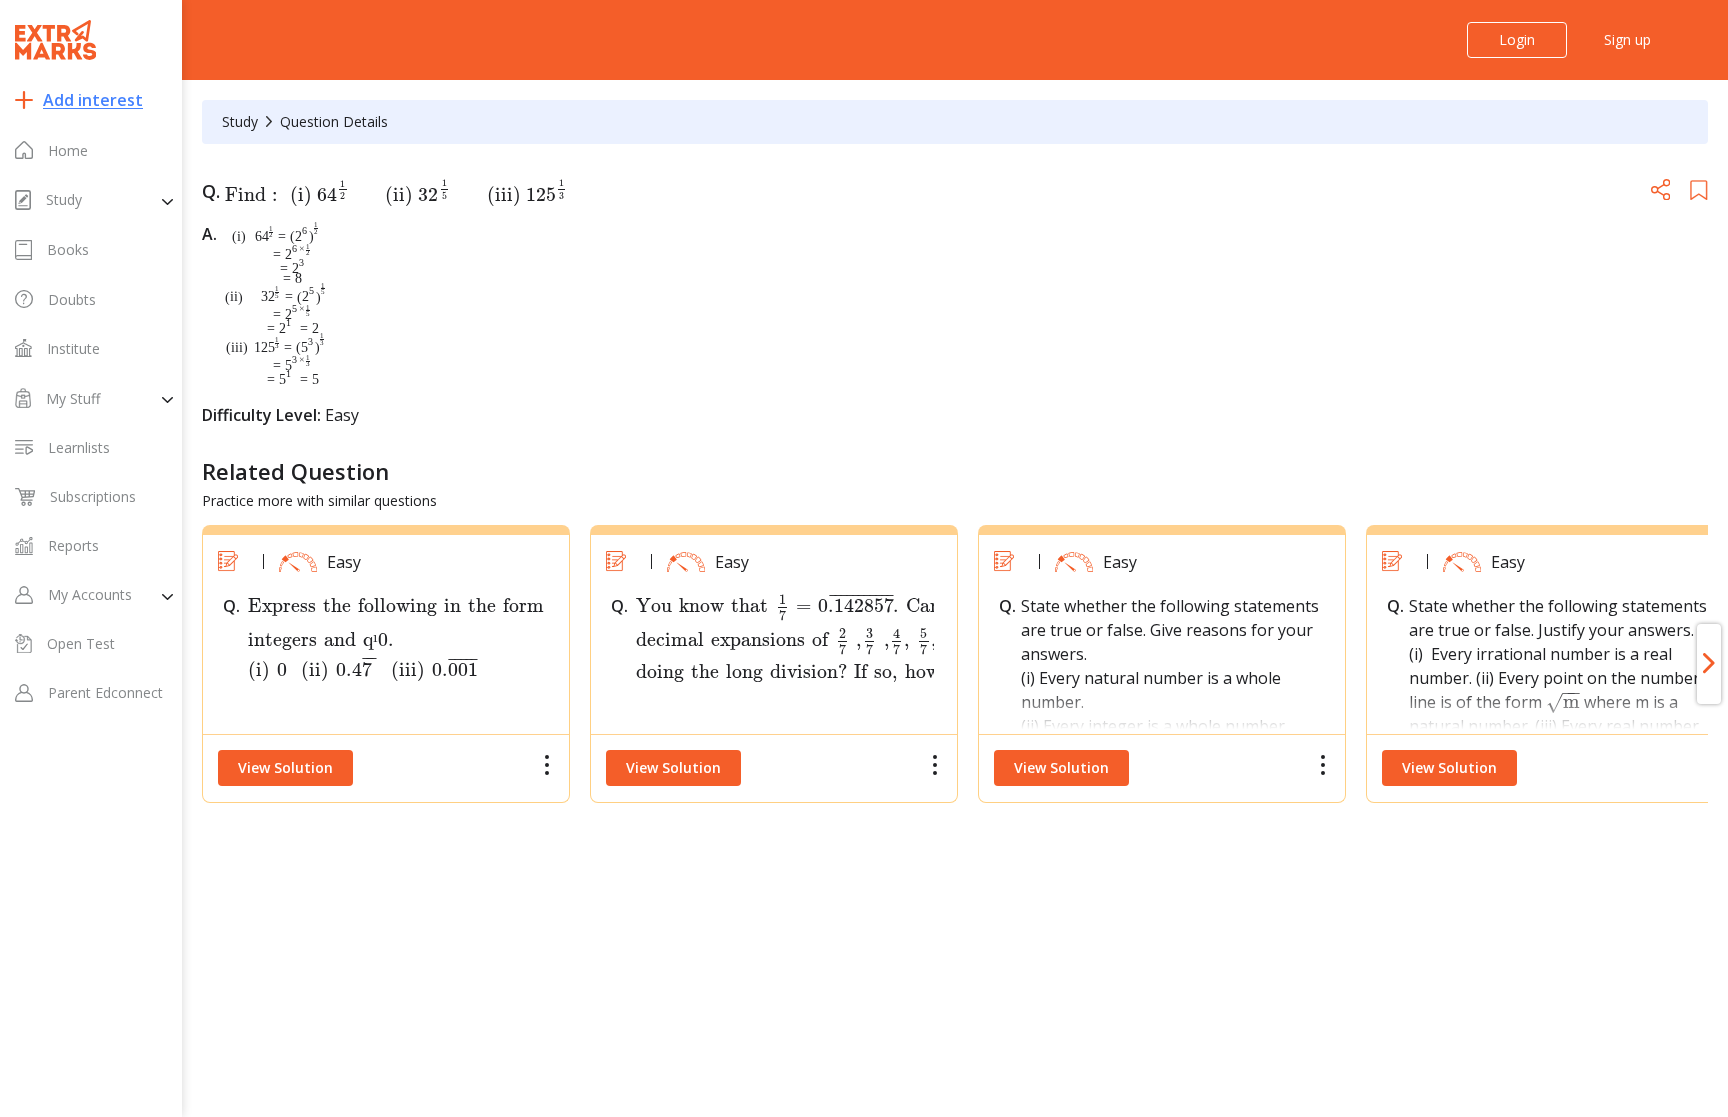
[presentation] (390, 195)
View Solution (285, 767)
